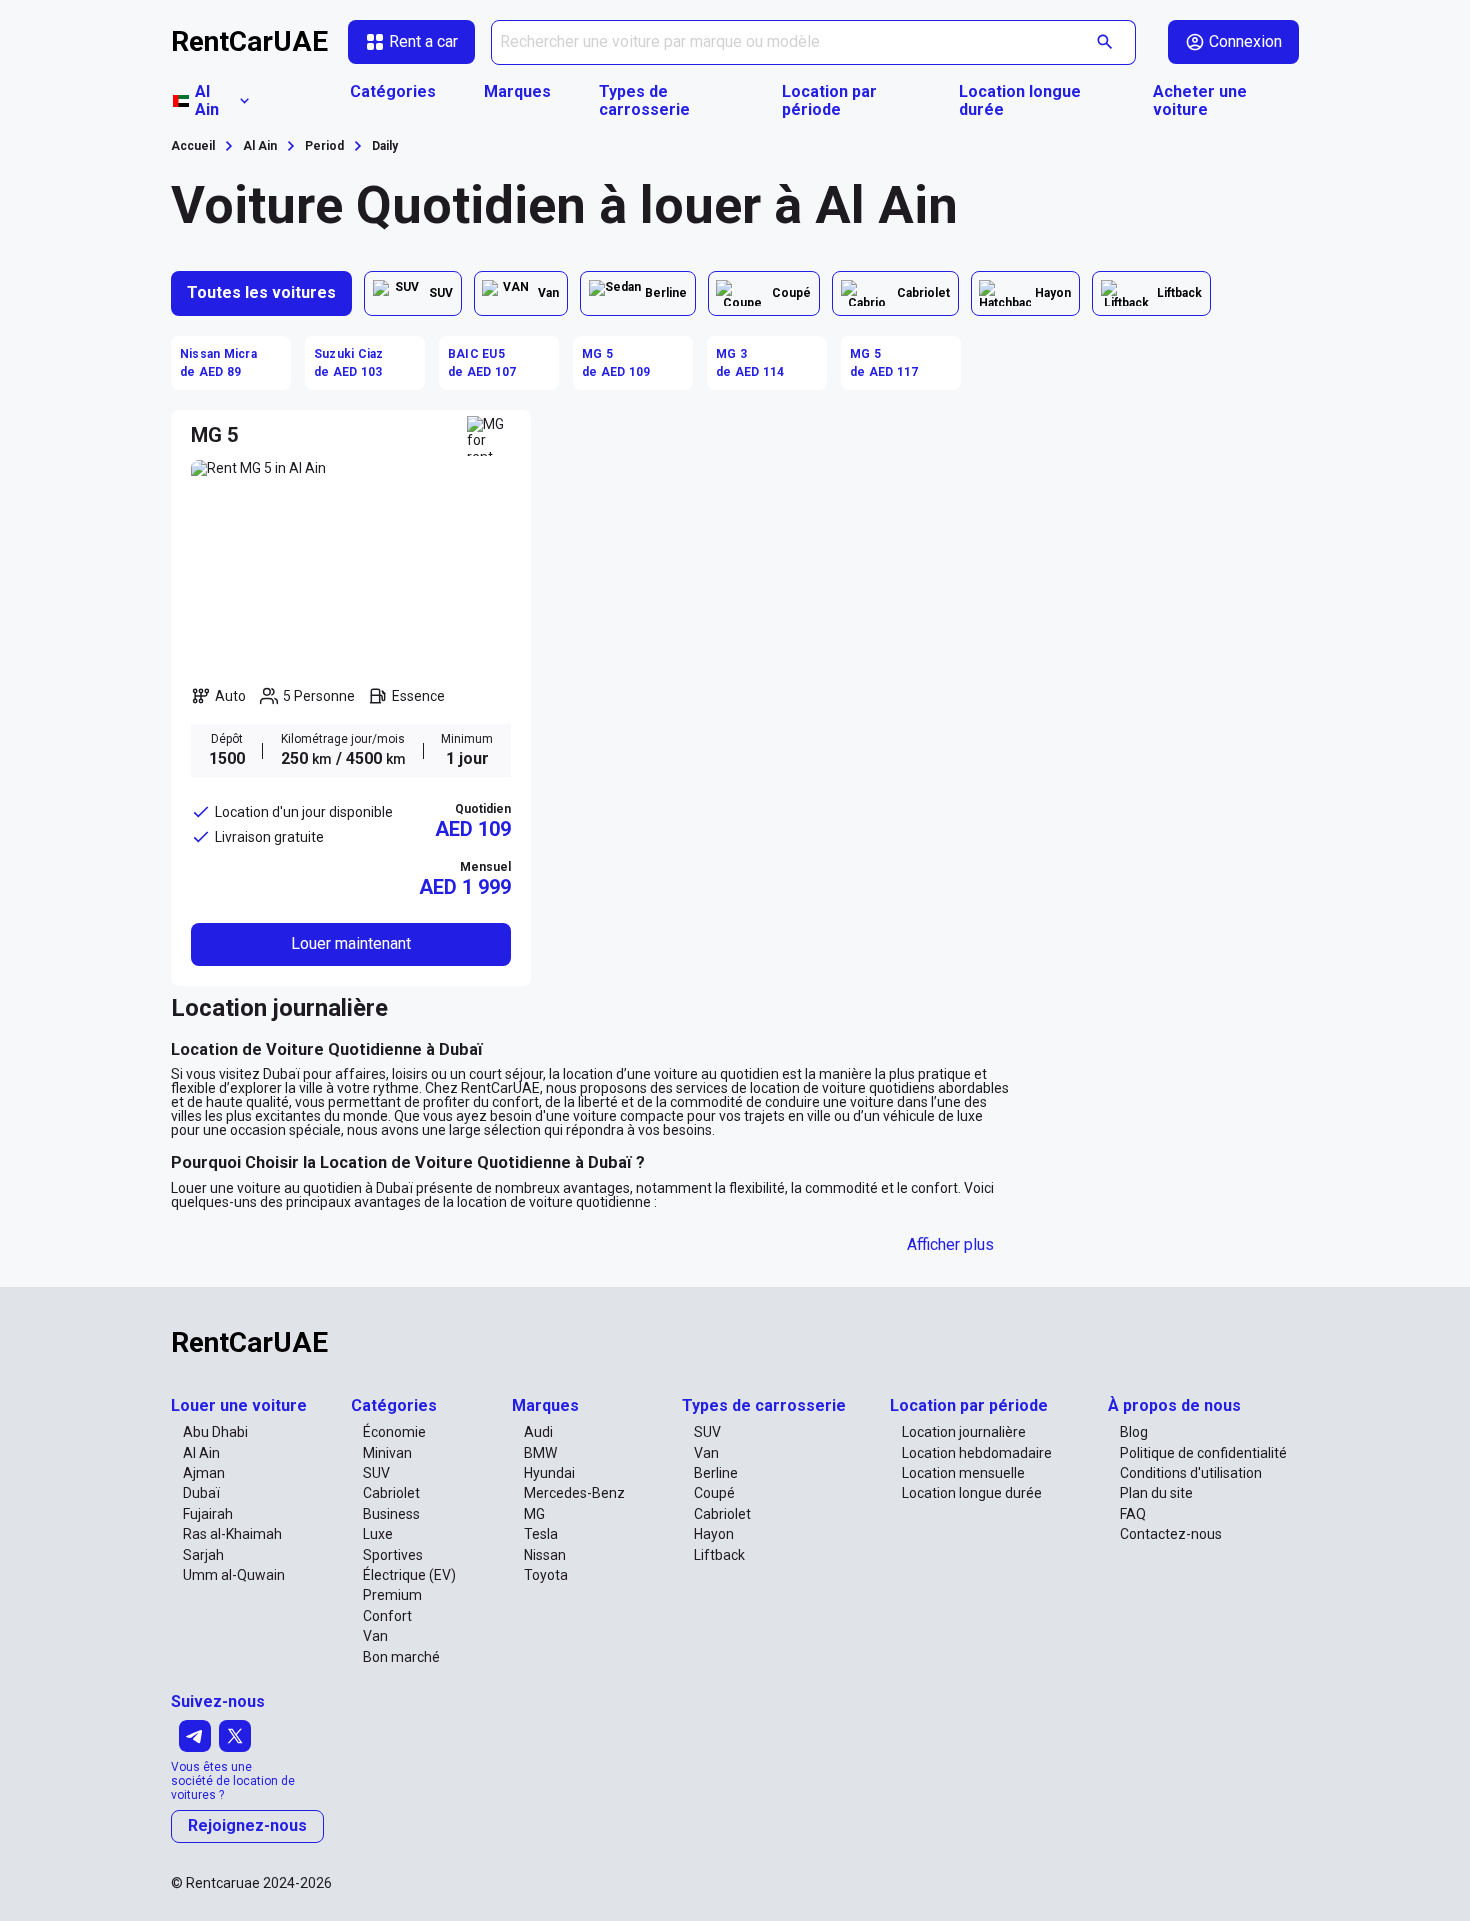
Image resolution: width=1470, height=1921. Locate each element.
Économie (394, 1432)
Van (375, 1636)
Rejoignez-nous (247, 1825)
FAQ (1133, 1514)
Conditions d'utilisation (1191, 1473)
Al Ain (201, 1453)
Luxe (378, 1534)
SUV (376, 1473)
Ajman (204, 1473)
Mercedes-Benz (574, 1493)
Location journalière (964, 1432)
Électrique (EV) (409, 1575)
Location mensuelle (963, 1473)
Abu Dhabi (215, 1432)
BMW (540, 1453)
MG (534, 1514)
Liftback (719, 1555)
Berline (716, 1473)
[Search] (1105, 42)
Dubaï (201, 1493)
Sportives (393, 1555)
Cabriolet (391, 1493)
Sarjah (203, 1555)
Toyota (546, 1575)
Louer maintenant (351, 943)
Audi (538, 1432)
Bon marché (401, 1657)
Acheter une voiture (1200, 101)
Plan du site (1156, 1493)
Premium (392, 1595)
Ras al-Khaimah (232, 1534)
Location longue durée (1020, 101)
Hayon (714, 1534)
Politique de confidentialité (1203, 1453)
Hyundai (549, 1473)
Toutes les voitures (261, 292)
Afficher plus (950, 1244)
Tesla (541, 1534)
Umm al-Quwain (234, 1575)
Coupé (714, 1493)
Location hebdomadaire (977, 1453)
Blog (1134, 1432)
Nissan (545, 1555)
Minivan (387, 1453)
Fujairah (208, 1514)
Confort (387, 1616)
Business (391, 1514)
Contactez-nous (1171, 1534)
